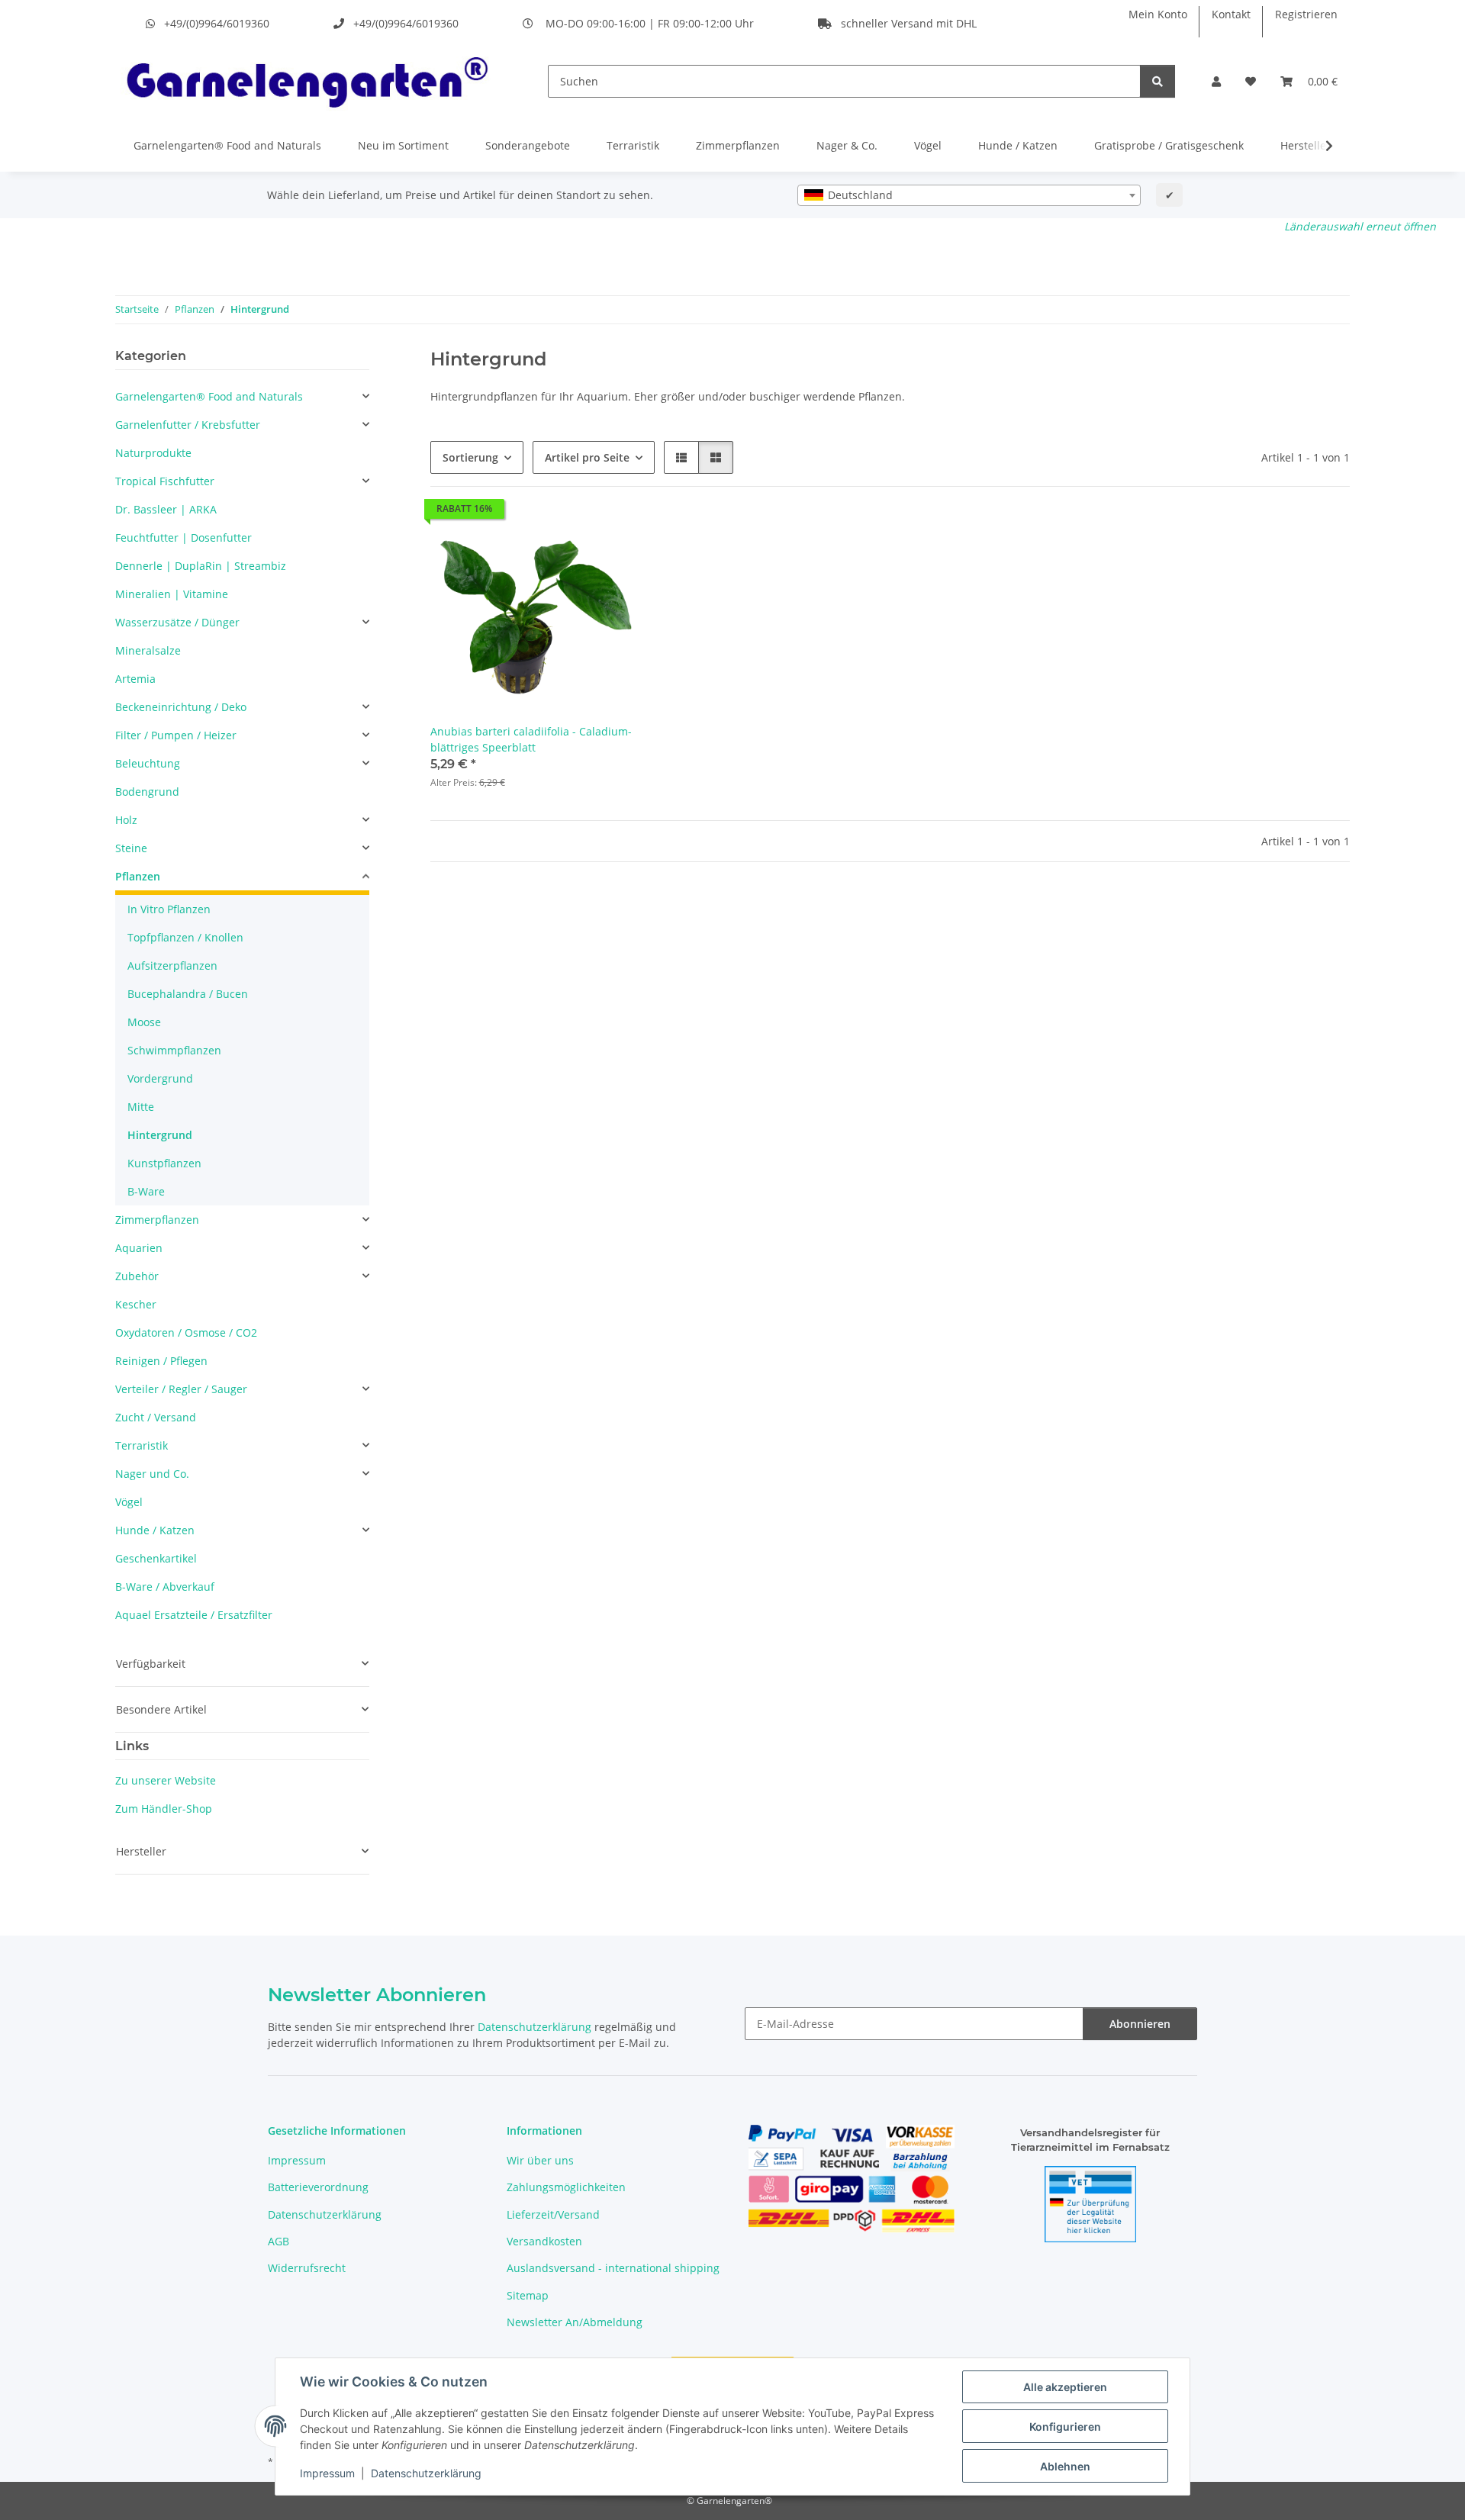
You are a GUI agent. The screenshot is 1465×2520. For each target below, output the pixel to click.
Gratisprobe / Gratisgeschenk (1169, 145)
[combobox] (969, 195)
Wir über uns (540, 2160)
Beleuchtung (148, 763)
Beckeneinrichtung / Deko (181, 707)
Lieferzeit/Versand (553, 2214)
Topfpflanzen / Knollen (185, 937)
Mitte (141, 1107)
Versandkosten (544, 2241)
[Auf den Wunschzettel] (616, 537)
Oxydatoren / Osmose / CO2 (186, 1332)
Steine (131, 848)
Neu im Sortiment (403, 145)
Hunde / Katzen (1018, 145)
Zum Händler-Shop (164, 1809)
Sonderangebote (528, 145)
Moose (144, 1022)
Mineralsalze (148, 650)
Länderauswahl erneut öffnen (1360, 226)
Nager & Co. (847, 145)
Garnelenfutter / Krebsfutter (188, 425)
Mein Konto (1158, 14)
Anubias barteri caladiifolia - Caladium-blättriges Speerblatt (531, 739)
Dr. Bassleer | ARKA (166, 509)
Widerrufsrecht (307, 2268)
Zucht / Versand (156, 1417)
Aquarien (139, 1248)
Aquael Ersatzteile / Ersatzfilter (194, 1615)
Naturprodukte (153, 453)
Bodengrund (147, 792)
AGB (279, 2241)
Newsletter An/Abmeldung (575, 2322)
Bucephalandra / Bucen (188, 994)
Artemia (135, 679)
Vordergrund (160, 1078)
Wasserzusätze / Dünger (177, 622)
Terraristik (633, 145)
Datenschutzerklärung (426, 2473)
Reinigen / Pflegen (161, 1361)
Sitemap (528, 2295)
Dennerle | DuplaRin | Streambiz (201, 566)
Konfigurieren (1065, 2427)
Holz (126, 820)
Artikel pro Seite (587, 457)
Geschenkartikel (156, 1558)
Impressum (327, 2473)
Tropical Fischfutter (165, 481)
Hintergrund (160, 1135)
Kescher (136, 1304)
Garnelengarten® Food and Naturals (227, 145)
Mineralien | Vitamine (172, 594)
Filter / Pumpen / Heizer (176, 735)
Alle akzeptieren (1065, 2387)
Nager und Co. (152, 1474)
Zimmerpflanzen (738, 145)
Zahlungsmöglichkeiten (566, 2187)
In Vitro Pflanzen (169, 909)
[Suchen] (1158, 81)
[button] (1216, 81)
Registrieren (1306, 14)
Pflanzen (138, 876)
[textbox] (969, 195)
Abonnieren (1140, 2024)
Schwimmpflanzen (174, 1050)
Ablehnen (1065, 2466)
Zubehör (137, 1276)
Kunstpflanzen (164, 1163)
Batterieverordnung (318, 2187)
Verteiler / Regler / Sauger (181, 1389)
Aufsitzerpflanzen (172, 966)
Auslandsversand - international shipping (613, 2268)
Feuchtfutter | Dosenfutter (184, 537)
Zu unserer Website (166, 1780)
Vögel (928, 145)
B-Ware (146, 1191)
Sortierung (470, 457)
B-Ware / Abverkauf (165, 1587)
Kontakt (1231, 14)
